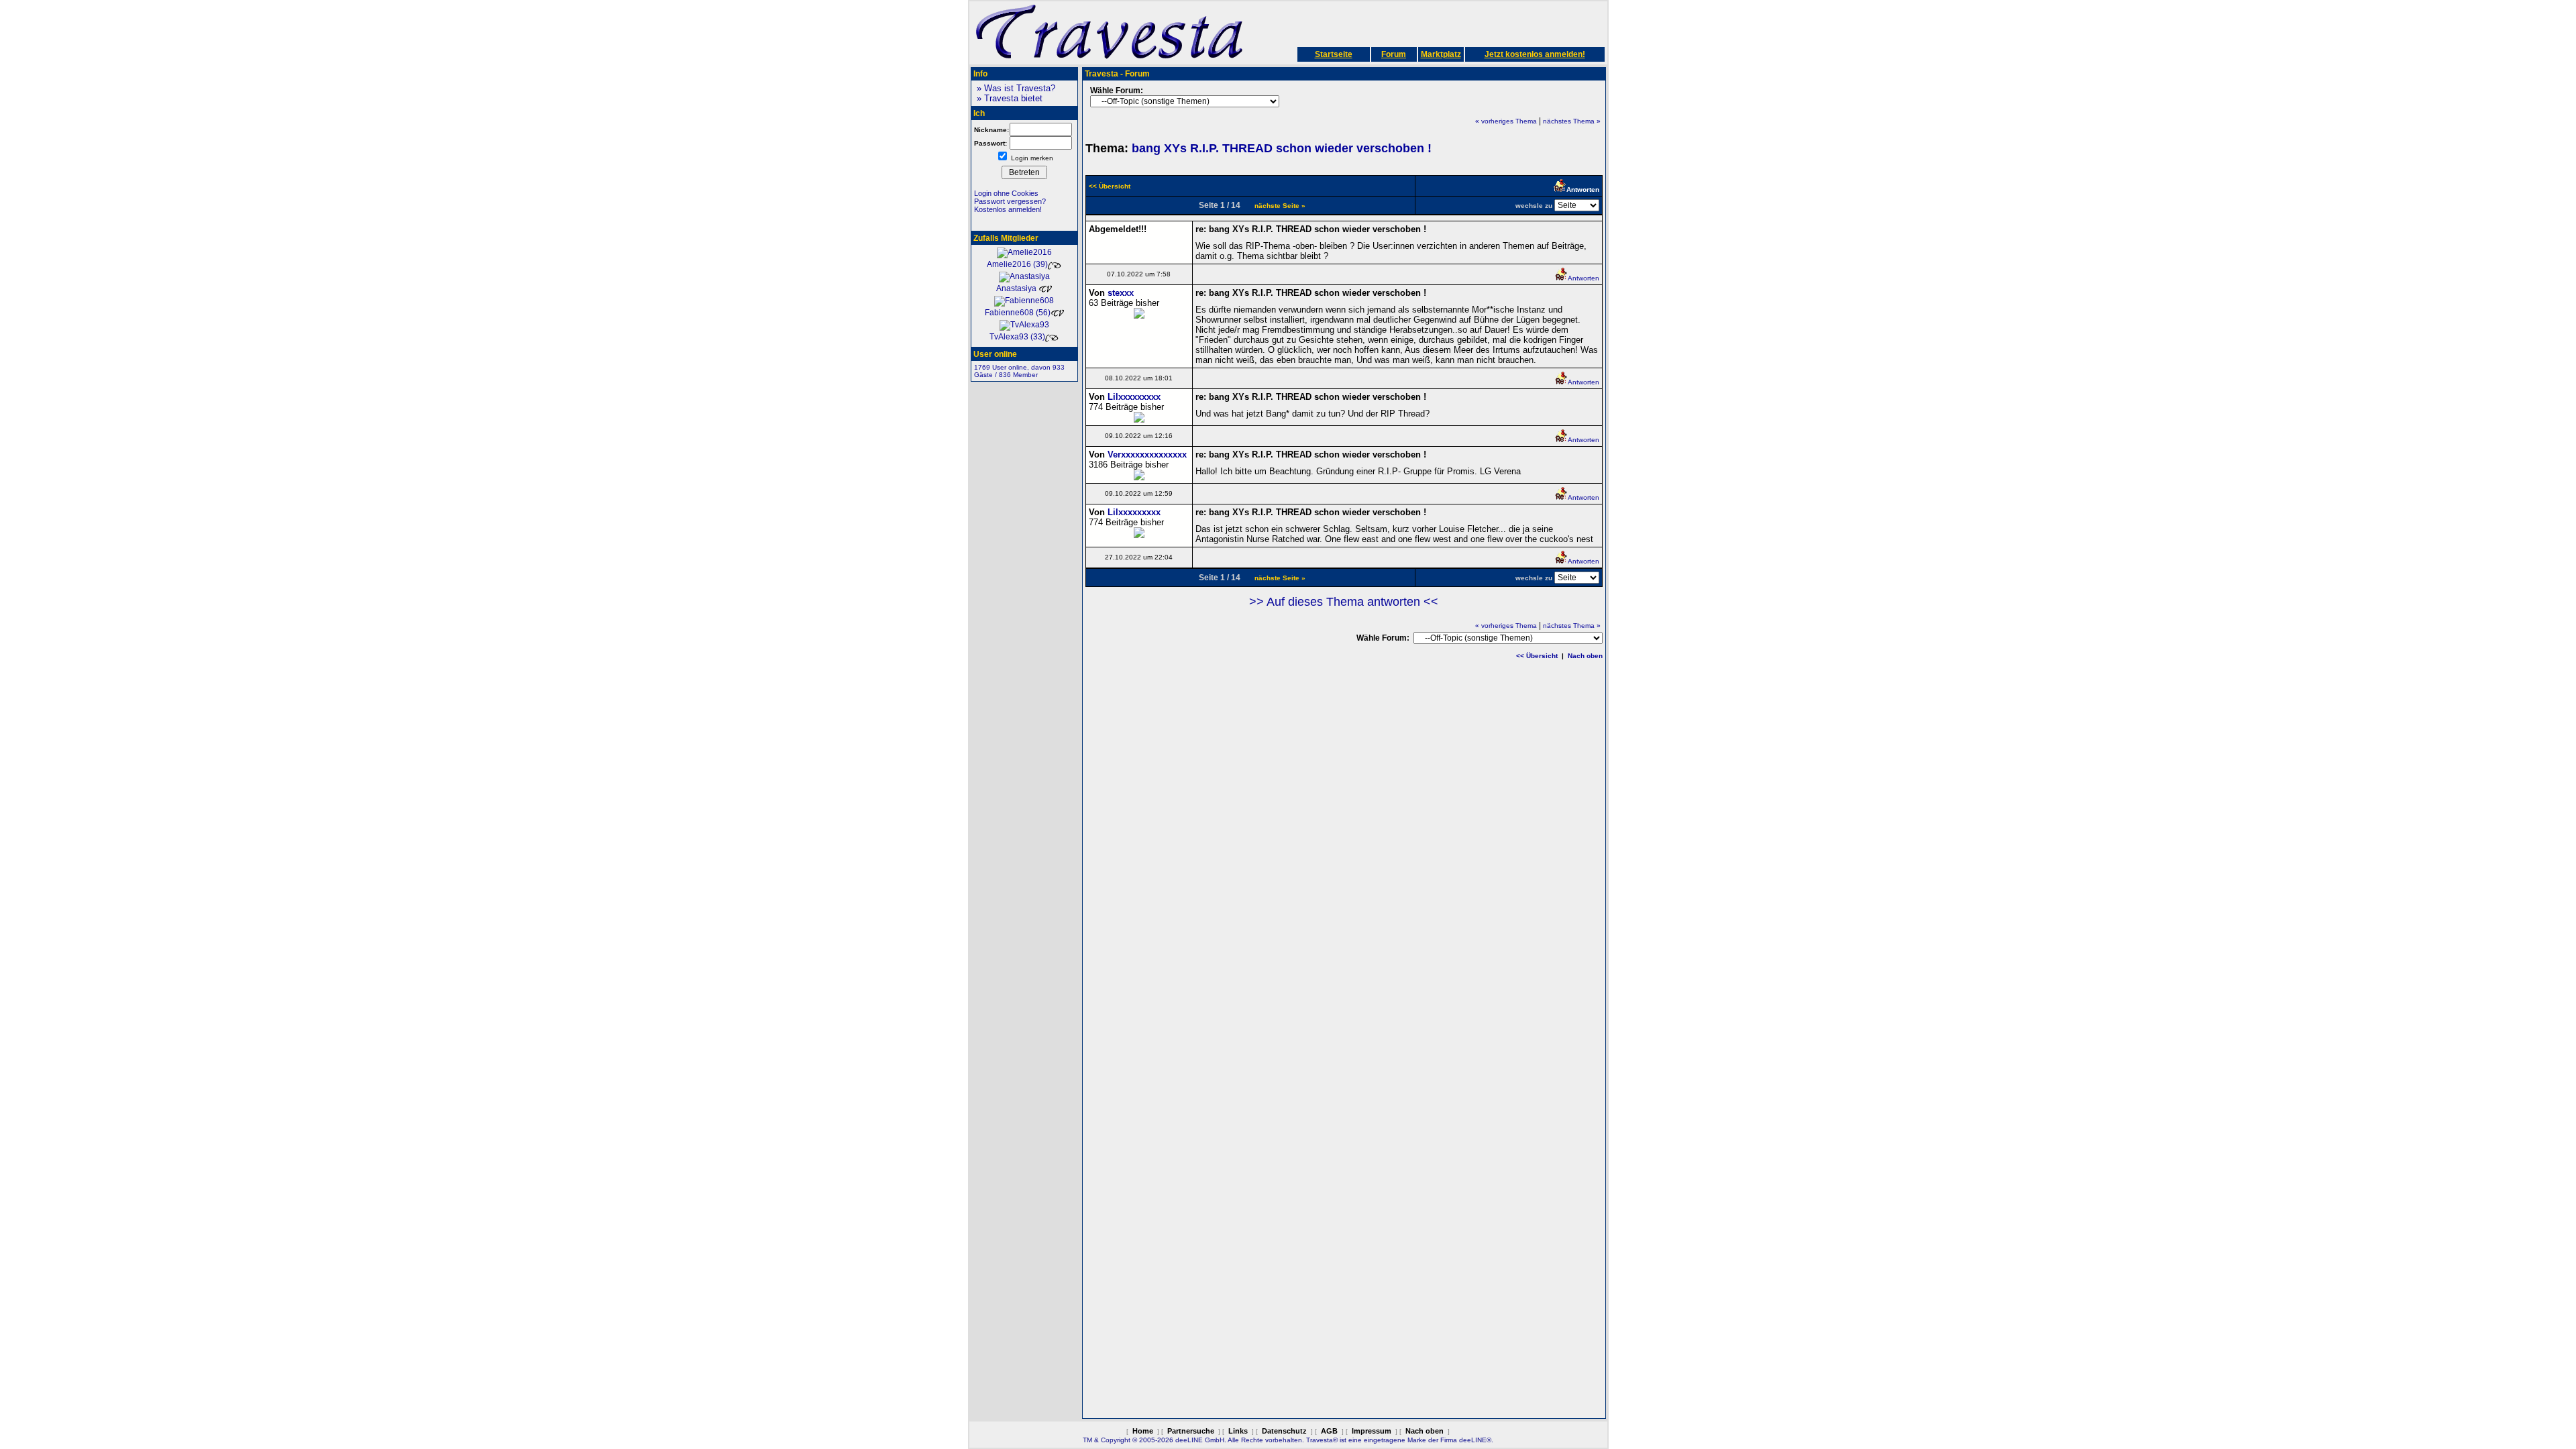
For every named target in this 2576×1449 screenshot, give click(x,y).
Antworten (1584, 278)
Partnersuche (1191, 1431)
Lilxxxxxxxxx (1134, 397)
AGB (1329, 1431)
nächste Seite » (1280, 206)
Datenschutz (1284, 1431)
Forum (1394, 54)
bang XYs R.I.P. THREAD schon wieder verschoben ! (1282, 148)
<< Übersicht (1537, 656)
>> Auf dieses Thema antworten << (1344, 602)
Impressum (1372, 1431)
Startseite (1334, 54)
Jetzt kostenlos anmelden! (1535, 54)
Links (1238, 1431)
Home (1143, 1431)
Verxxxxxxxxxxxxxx (1147, 454)
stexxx (1121, 293)
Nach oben (1585, 656)
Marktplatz (1441, 54)
